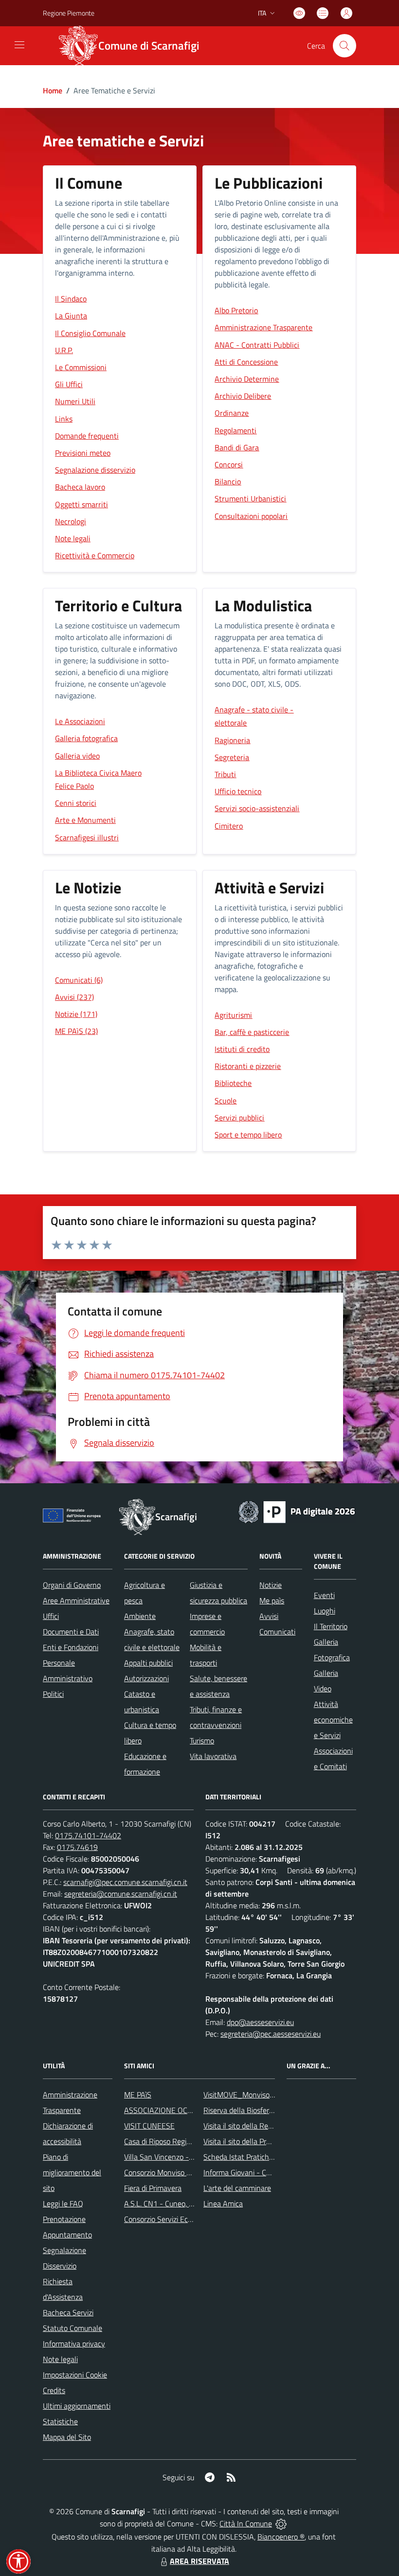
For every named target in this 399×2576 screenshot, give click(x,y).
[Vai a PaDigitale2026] (297, 1511)
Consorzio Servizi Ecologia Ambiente (182, 2219)
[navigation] (19, 45)
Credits (54, 2390)
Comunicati (277, 1632)
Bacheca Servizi (68, 2312)
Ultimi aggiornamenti (77, 2406)
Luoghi (325, 1611)
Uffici (51, 1616)
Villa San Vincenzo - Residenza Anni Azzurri (194, 2157)
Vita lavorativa (213, 1756)
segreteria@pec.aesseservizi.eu (271, 2034)
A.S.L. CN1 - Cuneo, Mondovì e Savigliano (191, 2203)
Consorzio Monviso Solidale (168, 2172)
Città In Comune (246, 2523)
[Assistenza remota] (281, 2523)
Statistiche (60, 2421)
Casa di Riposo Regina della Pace (177, 2141)
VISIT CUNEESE (149, 2126)
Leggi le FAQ (63, 2203)
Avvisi (269, 1616)
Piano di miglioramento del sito (72, 2172)
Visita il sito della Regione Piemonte (261, 2126)
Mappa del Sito (67, 2437)
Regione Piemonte (69, 13)
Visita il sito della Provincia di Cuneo (261, 2141)
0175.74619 (77, 1847)
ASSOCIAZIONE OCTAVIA (165, 2110)
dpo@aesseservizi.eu (260, 2022)
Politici (53, 1694)
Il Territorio (331, 1626)
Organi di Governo (72, 1585)
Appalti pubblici (148, 1663)
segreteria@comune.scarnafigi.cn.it (121, 1894)
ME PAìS (138, 2095)
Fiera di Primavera (153, 2188)
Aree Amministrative (76, 1600)
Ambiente (140, 1616)
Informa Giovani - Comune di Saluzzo (263, 2172)
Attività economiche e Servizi (333, 1720)
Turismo (202, 1741)
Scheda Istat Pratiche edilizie (250, 2157)
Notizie (271, 1585)
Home (53, 90)
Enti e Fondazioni (71, 1647)
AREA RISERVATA (199, 2561)
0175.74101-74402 (88, 1835)
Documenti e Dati (71, 1632)
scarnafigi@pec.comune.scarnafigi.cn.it (125, 1882)
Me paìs (272, 1600)
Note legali (60, 2359)
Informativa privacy (74, 2344)
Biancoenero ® (281, 2537)
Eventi (324, 1595)
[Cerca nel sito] (345, 46)
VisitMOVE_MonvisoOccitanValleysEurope (272, 2095)
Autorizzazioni (146, 1678)
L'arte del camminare (237, 2188)
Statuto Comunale (73, 2328)
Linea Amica (223, 2203)
